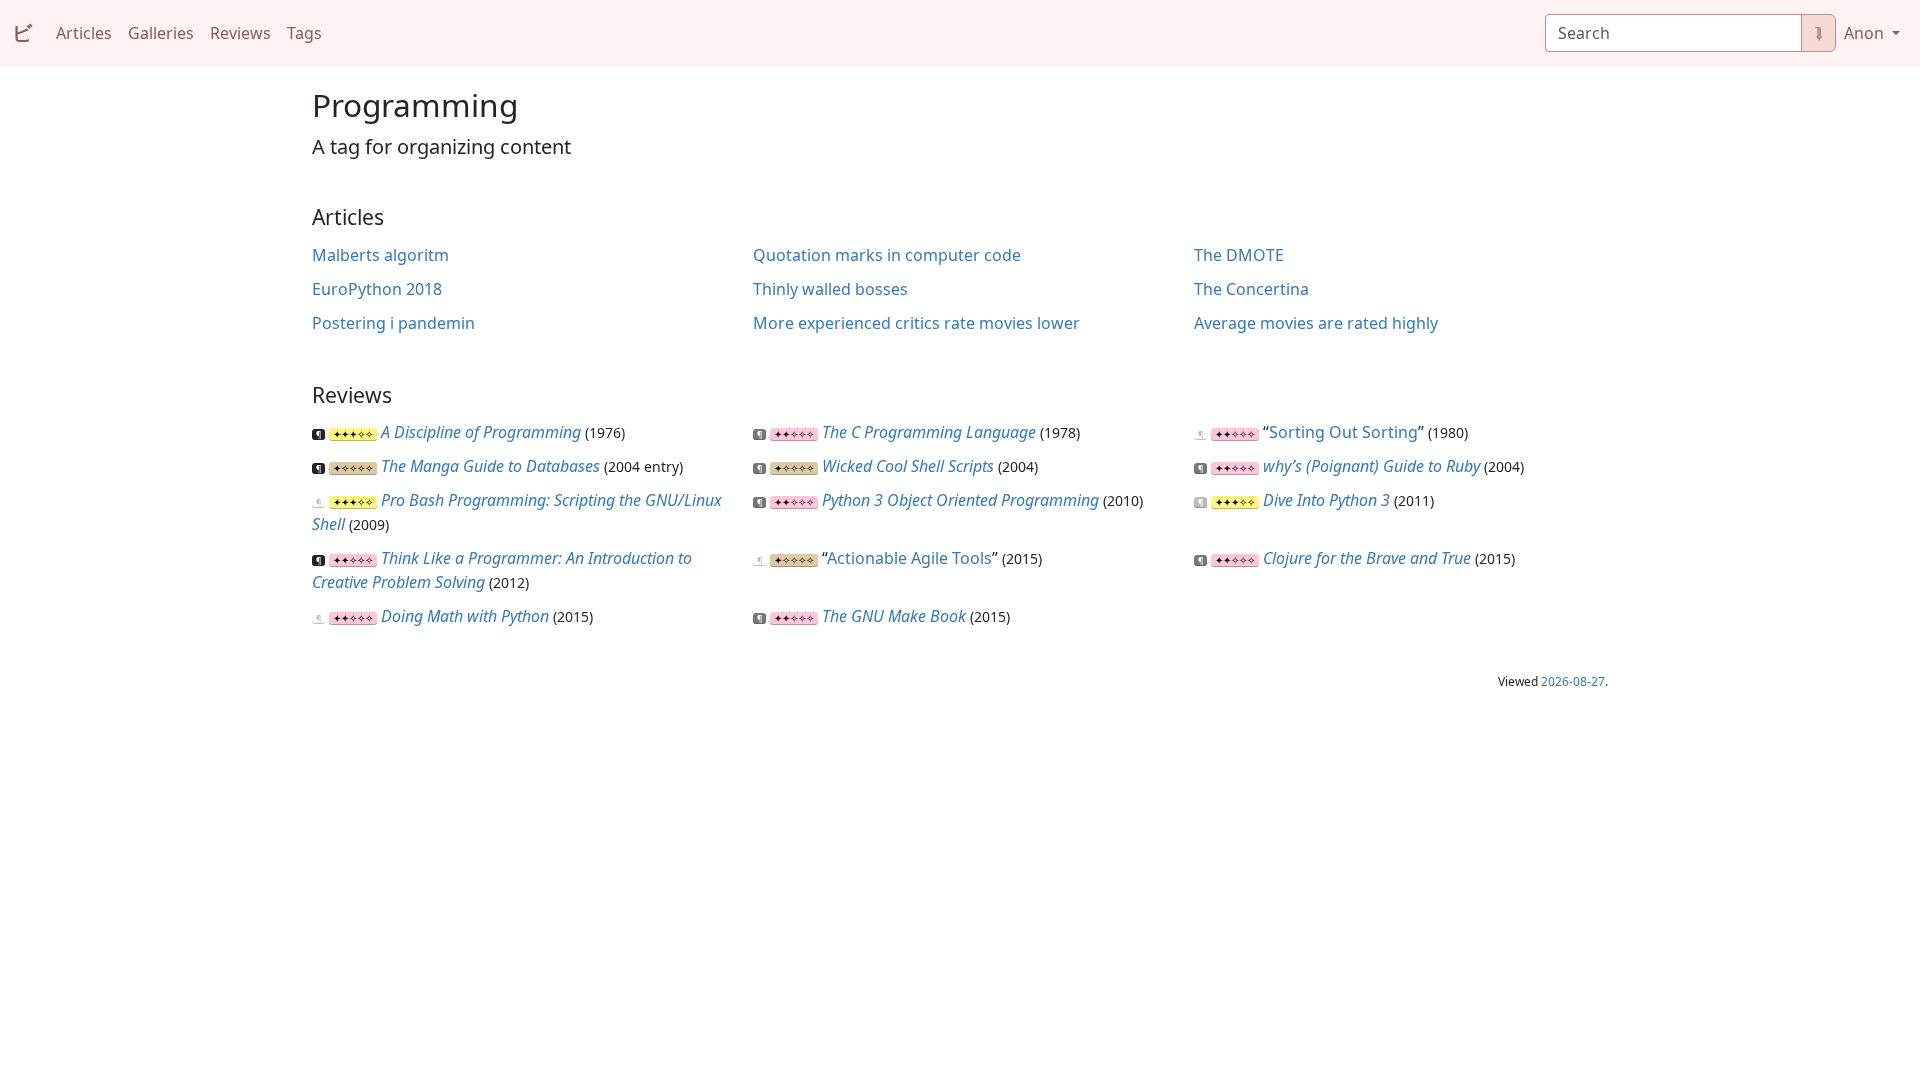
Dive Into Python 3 (1326, 500)
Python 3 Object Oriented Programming (960, 500)
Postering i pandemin (393, 323)
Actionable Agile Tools (909, 558)
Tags (304, 33)
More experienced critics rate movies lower (916, 323)
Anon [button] (1866, 33)
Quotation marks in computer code (887, 255)
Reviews (240, 33)
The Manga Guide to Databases (490, 466)
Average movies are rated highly (1316, 323)
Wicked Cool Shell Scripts (908, 466)
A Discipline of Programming (481, 432)
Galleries (161, 33)
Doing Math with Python (465, 616)
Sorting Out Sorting (1343, 432)
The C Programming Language (929, 432)
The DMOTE (1239, 255)
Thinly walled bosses (830, 289)
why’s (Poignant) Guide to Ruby (1371, 466)
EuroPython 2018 (377, 289)
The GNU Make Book (894, 616)
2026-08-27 (1573, 681)
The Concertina (1251, 289)
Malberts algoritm (380, 255)
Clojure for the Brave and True (1367, 558)
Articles (84, 33)
